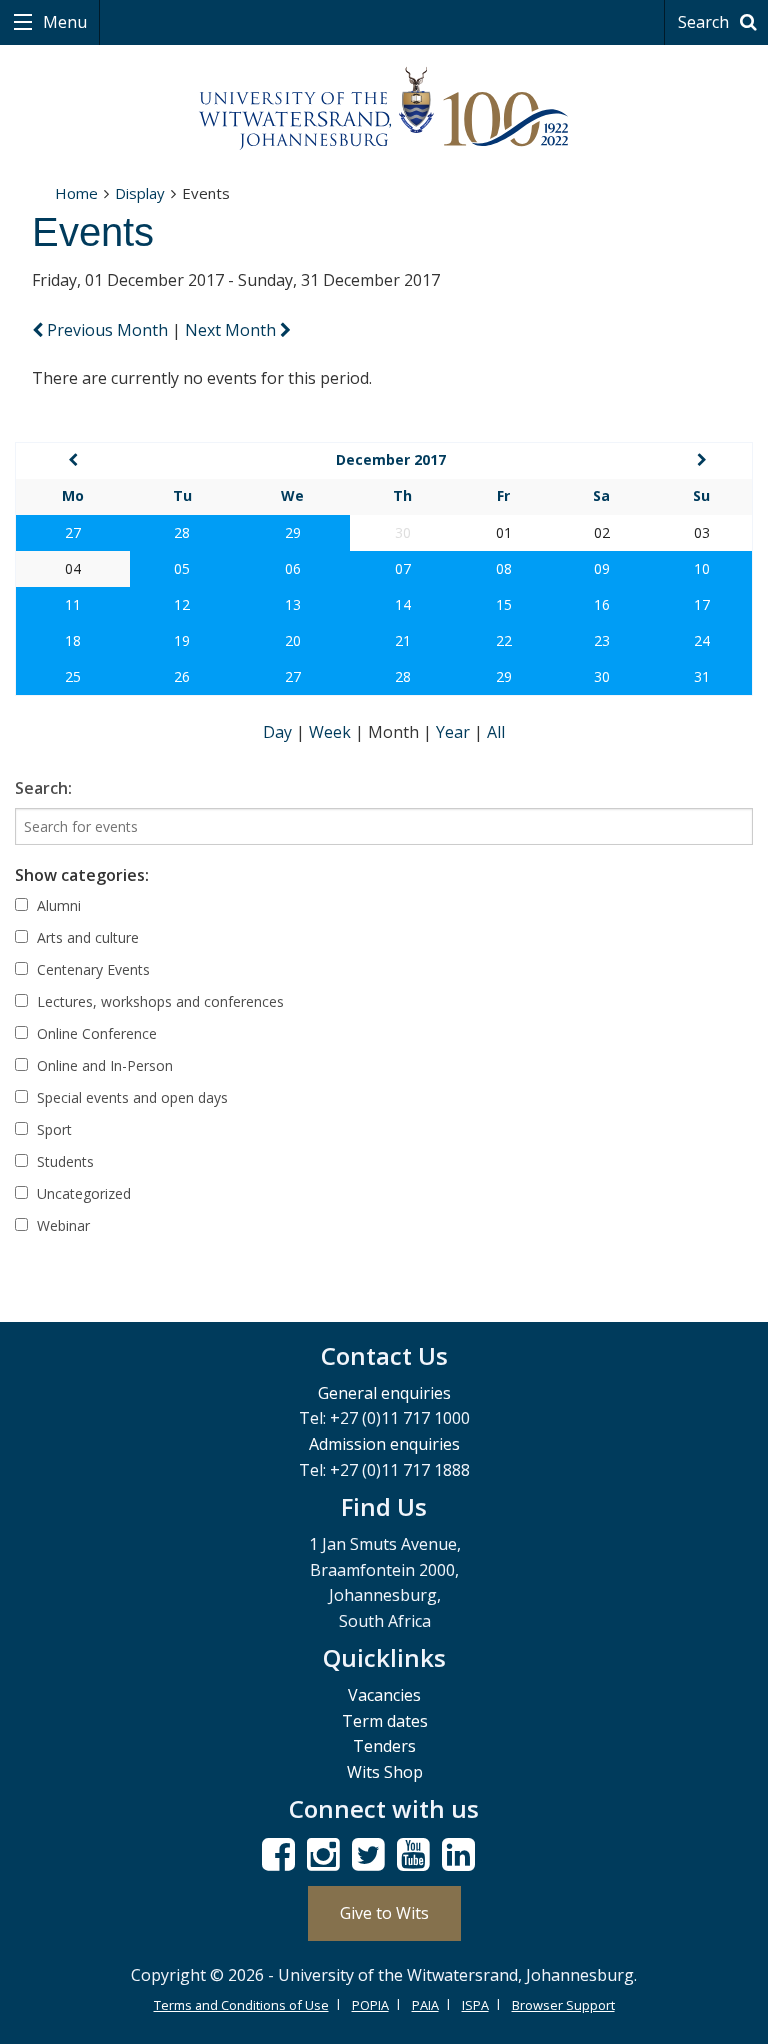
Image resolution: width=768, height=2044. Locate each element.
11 (73, 604)
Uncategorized (82, 1193)
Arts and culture (86, 937)
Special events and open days (130, 1097)
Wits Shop (385, 1772)
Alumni (57, 905)
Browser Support (563, 2005)
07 (403, 568)
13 (293, 604)
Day (279, 732)
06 (293, 568)
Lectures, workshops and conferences (158, 1001)
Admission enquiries (384, 1444)
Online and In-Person (103, 1065)
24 (702, 640)
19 (182, 640)
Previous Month (107, 330)
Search (705, 22)
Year (455, 732)
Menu (63, 22)
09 (602, 568)
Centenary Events (91, 969)
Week (332, 732)
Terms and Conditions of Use (241, 2005)
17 (702, 604)
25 (73, 676)
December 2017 (391, 459)
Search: (43, 788)
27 (73, 532)
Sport (52, 1129)
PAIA (425, 2005)
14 (403, 604)
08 (504, 568)
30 (602, 676)
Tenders (384, 1746)
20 (293, 640)
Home (76, 193)
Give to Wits (384, 1913)
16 (602, 604)
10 (702, 568)
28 (182, 532)
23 (602, 640)
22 (504, 640)
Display (140, 193)
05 (182, 568)
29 (293, 532)
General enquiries (384, 1393)
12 (182, 604)
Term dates (385, 1721)
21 (403, 640)
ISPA (475, 2005)
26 (182, 676)
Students (63, 1161)
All (496, 732)
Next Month (232, 330)
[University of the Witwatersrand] (384, 109)
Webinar (61, 1225)
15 (504, 604)
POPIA (370, 2005)
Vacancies (384, 1695)
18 (73, 640)
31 (702, 676)
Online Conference (95, 1033)
